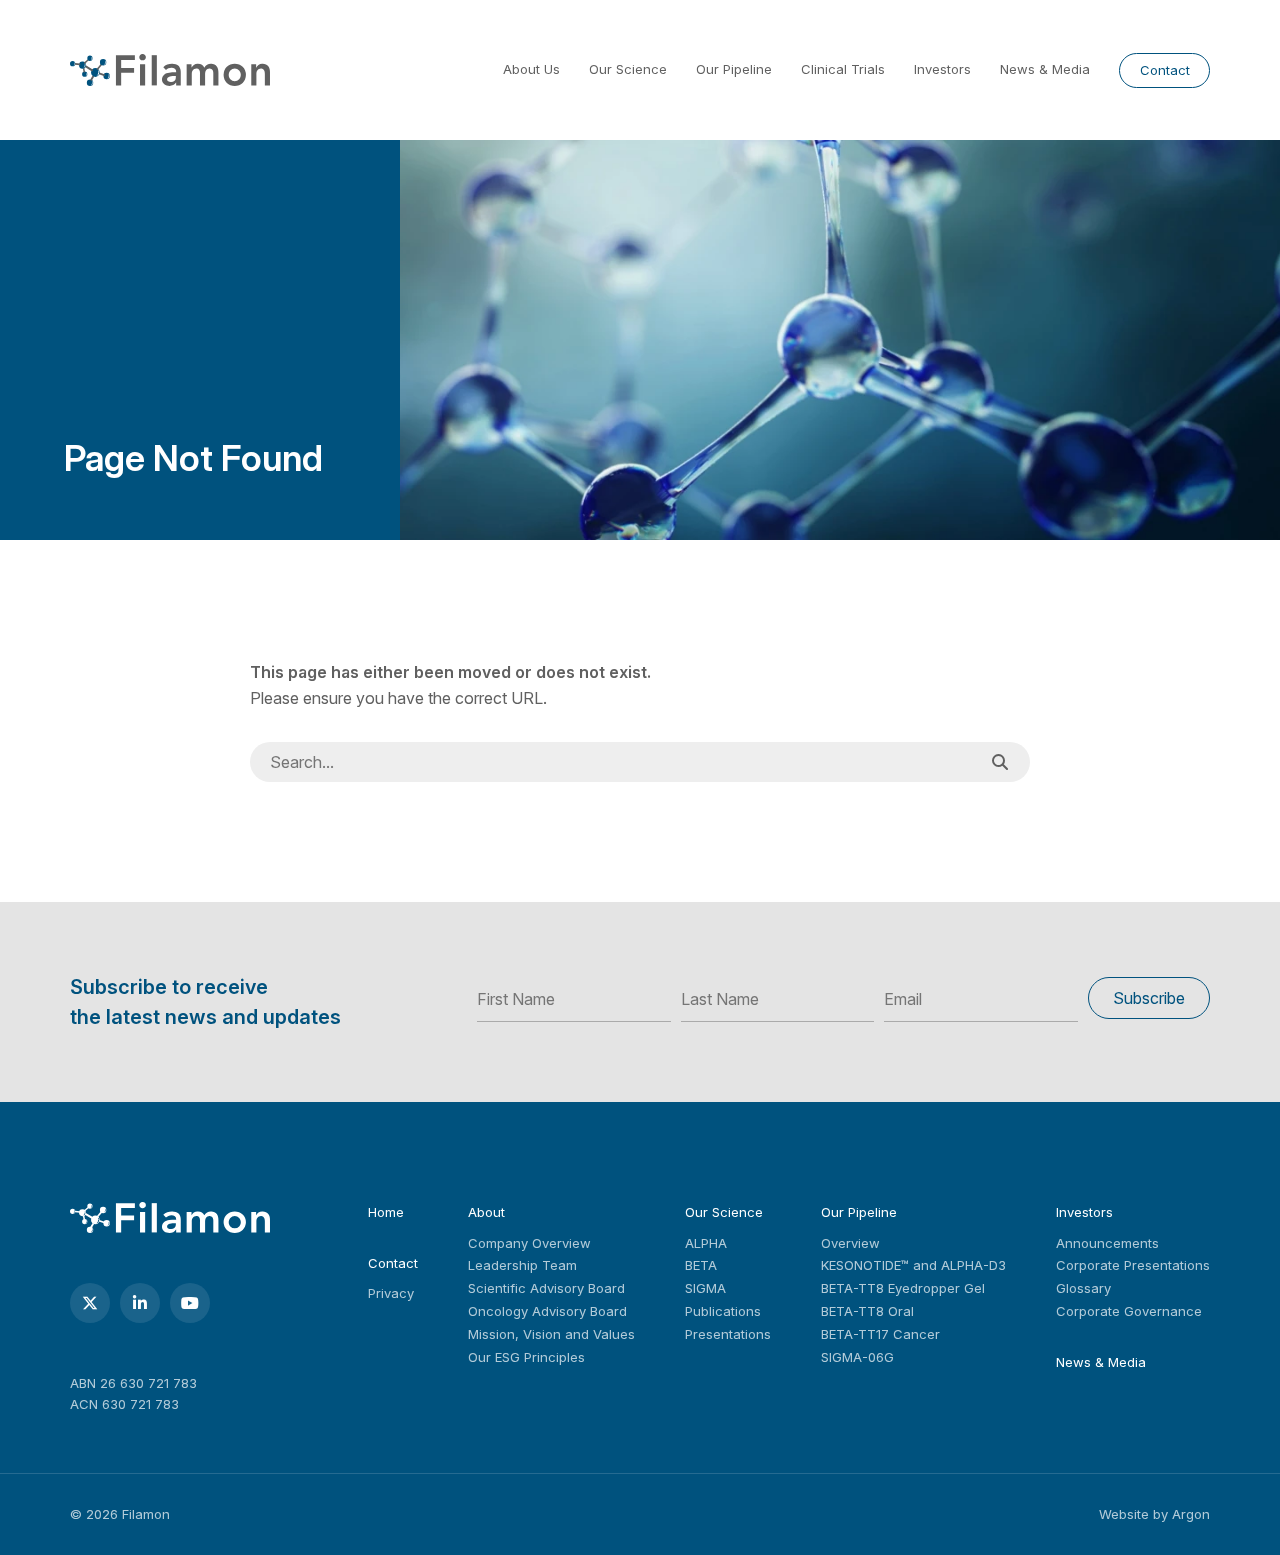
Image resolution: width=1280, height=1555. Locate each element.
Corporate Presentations (1133, 1265)
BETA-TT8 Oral (867, 1311)
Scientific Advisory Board (546, 1288)
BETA (701, 1265)
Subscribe (1149, 998)
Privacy (391, 1293)
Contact (1165, 70)
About (486, 1212)
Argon (1191, 1514)
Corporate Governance (1129, 1311)
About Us (531, 69)
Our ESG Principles (526, 1357)
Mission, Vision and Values (551, 1334)
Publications (723, 1311)
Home (386, 1212)
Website (1124, 1514)
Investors (942, 69)
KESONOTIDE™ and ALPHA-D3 (913, 1265)
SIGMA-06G (857, 1357)
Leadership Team (522, 1265)
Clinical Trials (843, 69)
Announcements (1107, 1243)
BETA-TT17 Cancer (880, 1334)
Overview (850, 1243)
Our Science (628, 69)
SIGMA (705, 1288)
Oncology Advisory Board (547, 1311)
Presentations (728, 1334)
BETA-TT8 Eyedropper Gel (903, 1288)
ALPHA (706, 1243)
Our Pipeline (734, 69)
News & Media (1045, 69)
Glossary (1083, 1288)
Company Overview (529, 1243)
